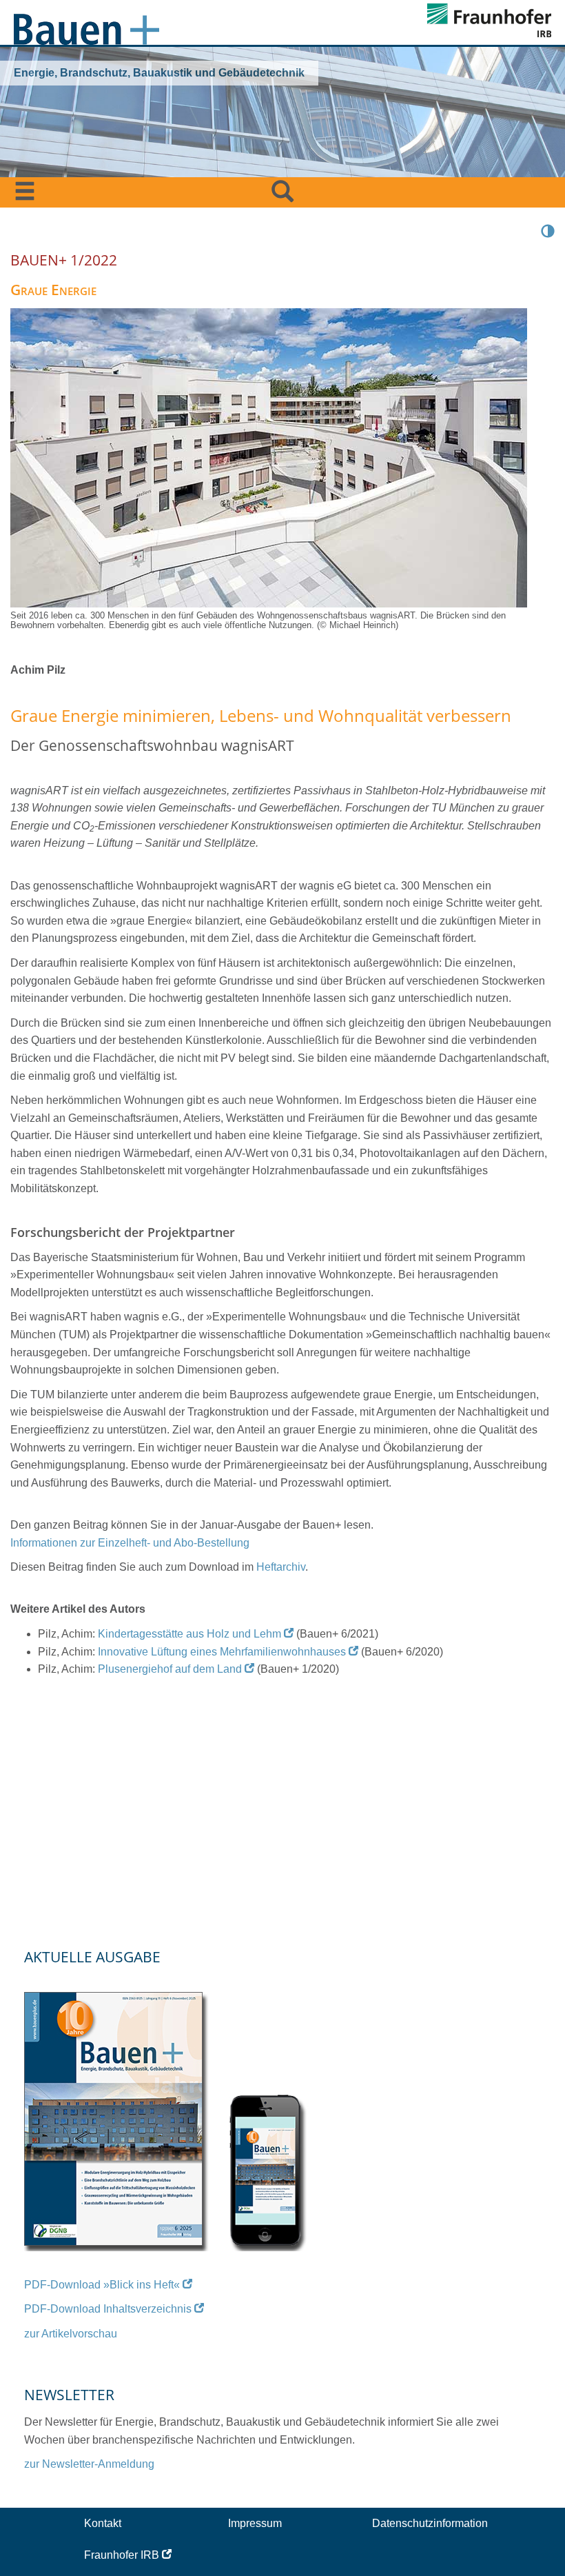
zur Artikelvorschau (71, 2334)
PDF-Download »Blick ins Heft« (102, 2285)
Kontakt (103, 2523)
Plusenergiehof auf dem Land (170, 1669)
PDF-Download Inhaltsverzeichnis (108, 2309)
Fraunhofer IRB (122, 2555)
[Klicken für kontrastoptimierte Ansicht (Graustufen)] (548, 230)
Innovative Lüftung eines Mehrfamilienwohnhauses (222, 1652)
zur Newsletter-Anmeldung (89, 2464)
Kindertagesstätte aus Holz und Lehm (189, 1634)
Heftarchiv (281, 1567)
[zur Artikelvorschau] (167, 2113)
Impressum (255, 2523)
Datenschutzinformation (430, 2523)
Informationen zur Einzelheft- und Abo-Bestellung (130, 1543)
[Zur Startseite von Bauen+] (87, 26)
